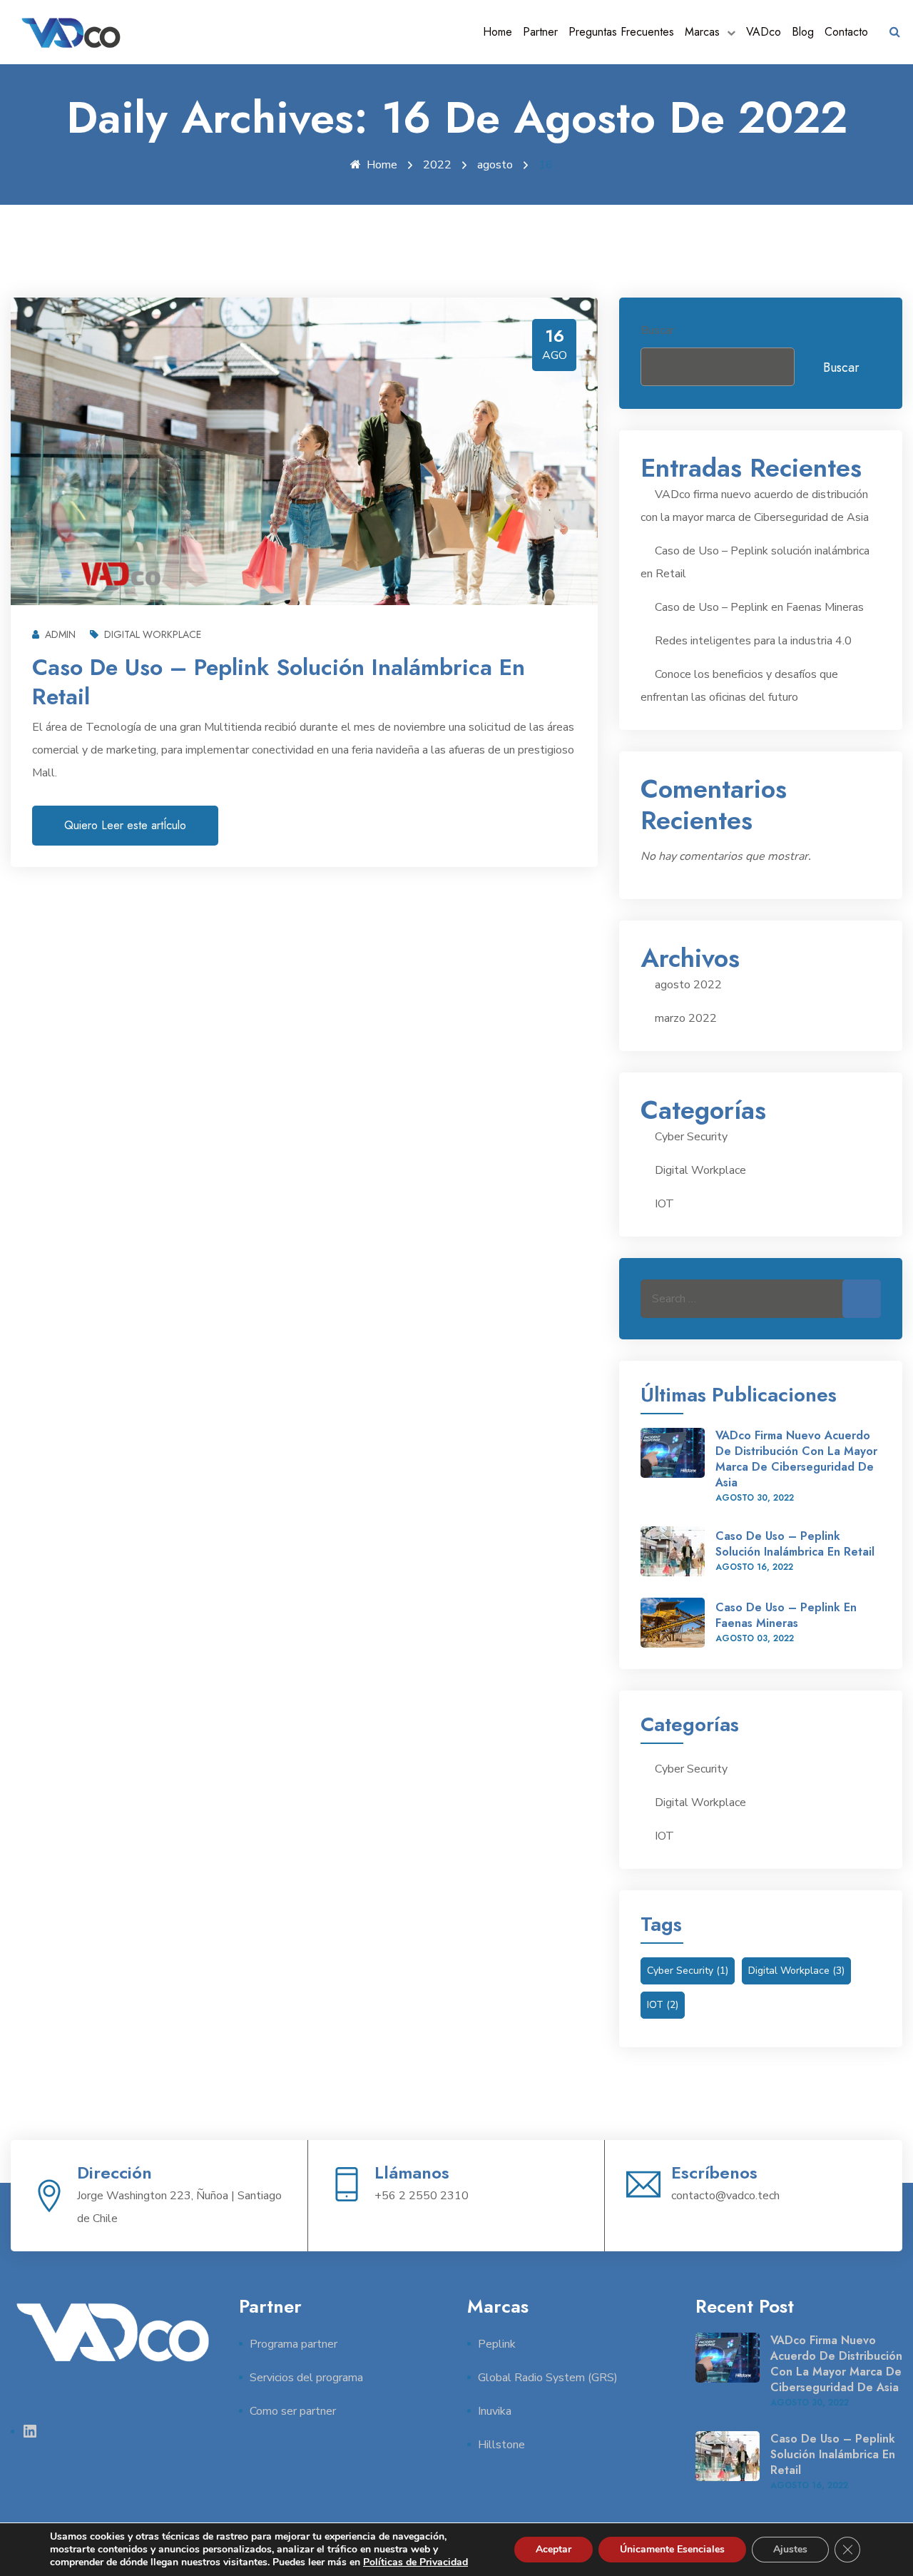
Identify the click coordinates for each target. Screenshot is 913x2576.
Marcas (702, 32)
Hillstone (501, 2445)
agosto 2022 (688, 985)
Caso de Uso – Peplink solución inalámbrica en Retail (279, 682)
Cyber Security (691, 1137)
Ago (555, 355)
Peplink (497, 2344)
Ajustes (790, 2549)
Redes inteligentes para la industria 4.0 (753, 641)
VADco (764, 32)
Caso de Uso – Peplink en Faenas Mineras (759, 607)
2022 (437, 165)
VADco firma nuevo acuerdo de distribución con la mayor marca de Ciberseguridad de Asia (796, 1459)
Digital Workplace (153, 634)
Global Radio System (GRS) (548, 2378)
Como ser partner (293, 2411)
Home (498, 32)
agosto (495, 165)
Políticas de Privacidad (415, 2562)
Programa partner (294, 2344)
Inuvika (495, 2411)
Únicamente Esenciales (672, 2549)
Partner (540, 32)
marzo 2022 (686, 1018)
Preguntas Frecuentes (621, 32)
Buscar (657, 330)
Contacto (846, 32)
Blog (803, 32)
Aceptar (554, 2549)
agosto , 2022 (755, 1498)
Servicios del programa (306, 2378)
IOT (664, 1204)
